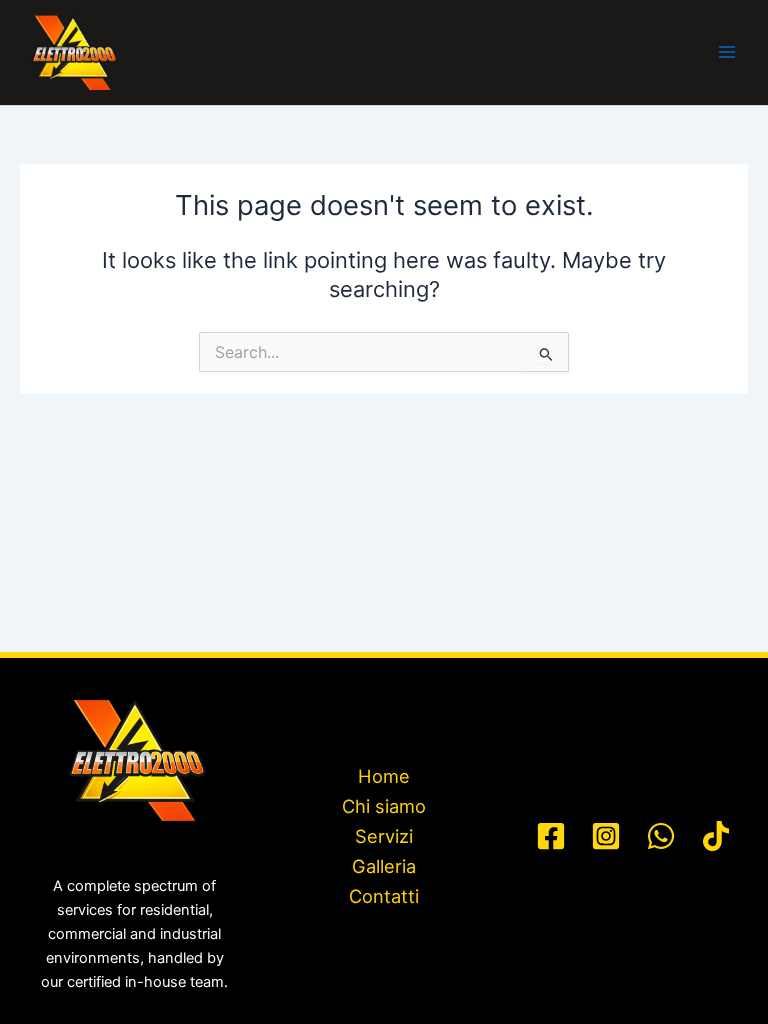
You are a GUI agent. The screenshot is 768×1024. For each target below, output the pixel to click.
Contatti (384, 896)
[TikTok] (716, 836)
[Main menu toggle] (727, 52)
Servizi (384, 836)
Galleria (384, 866)
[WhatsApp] (661, 836)
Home (384, 776)
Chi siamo (384, 806)
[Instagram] (606, 836)
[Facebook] (551, 836)
